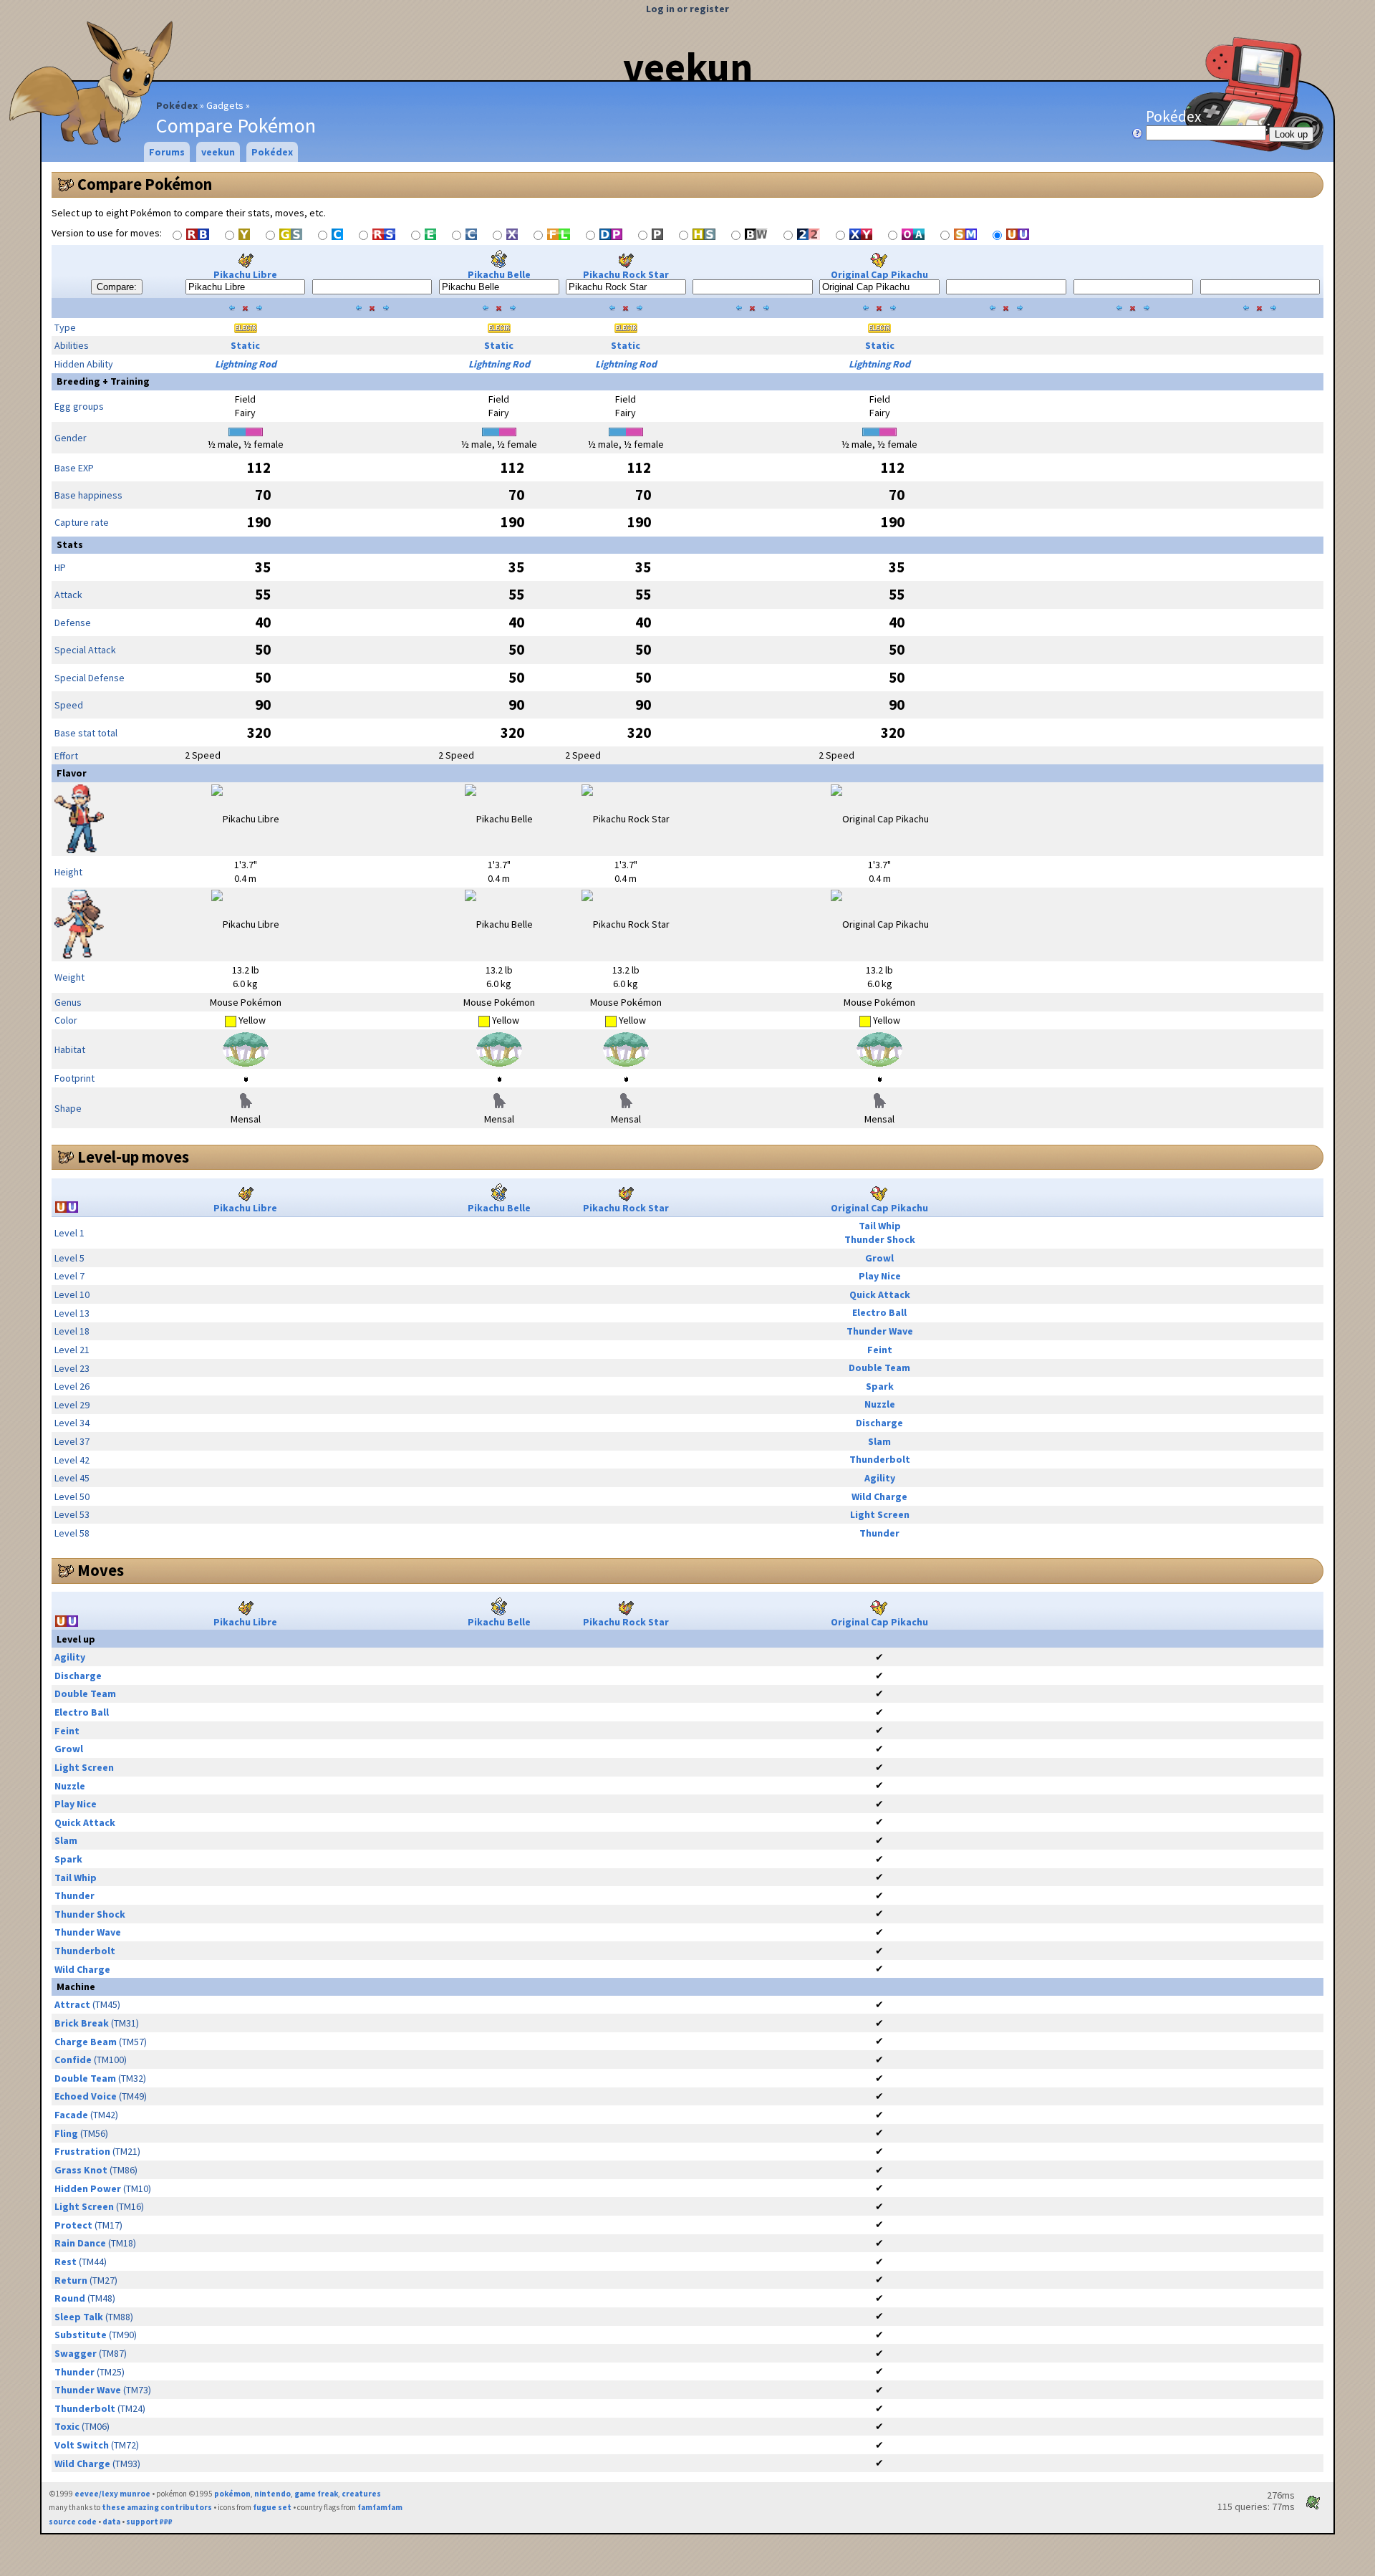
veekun (688, 67)
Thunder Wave (880, 1331)
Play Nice (880, 1276)
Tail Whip (880, 1226)
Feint (880, 1350)
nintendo (272, 2494)
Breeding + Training (103, 381)
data (111, 2522)
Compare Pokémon (145, 184)
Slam (879, 1441)
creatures (361, 2494)
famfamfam (380, 2507)
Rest (66, 2262)
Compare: (117, 287)
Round (70, 2298)
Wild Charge (879, 1496)
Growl (879, 1258)
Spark (880, 1386)
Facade (71, 2115)
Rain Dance (80, 2243)
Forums (167, 152)
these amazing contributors (157, 2507)
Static (245, 345)
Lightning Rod (246, 364)
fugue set (272, 2507)
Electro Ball (879, 1312)
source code (73, 2522)
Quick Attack (880, 1294)
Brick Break (82, 2023)
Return (71, 2280)
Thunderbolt (880, 1459)
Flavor (72, 773)
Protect (73, 2225)
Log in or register (687, 9)
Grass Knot (81, 2170)
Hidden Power (88, 2188)
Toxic (67, 2426)
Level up (76, 1639)
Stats (70, 544)
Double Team (879, 1368)
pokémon (232, 2494)
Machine (76, 1986)
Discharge (879, 1423)
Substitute (81, 2335)
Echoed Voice (86, 2096)
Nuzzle (880, 1404)
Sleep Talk (79, 2317)
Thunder (879, 1533)
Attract (72, 2004)
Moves (101, 1570)
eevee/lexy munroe (112, 2494)
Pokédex (177, 105)
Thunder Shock (880, 1239)
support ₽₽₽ (149, 2522)
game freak (316, 2494)
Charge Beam (86, 2042)
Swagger (76, 2353)
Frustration (82, 2151)
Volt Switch (82, 2445)
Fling (66, 2133)
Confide (73, 2060)
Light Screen (880, 1514)
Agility (880, 1478)
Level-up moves (133, 1157)
